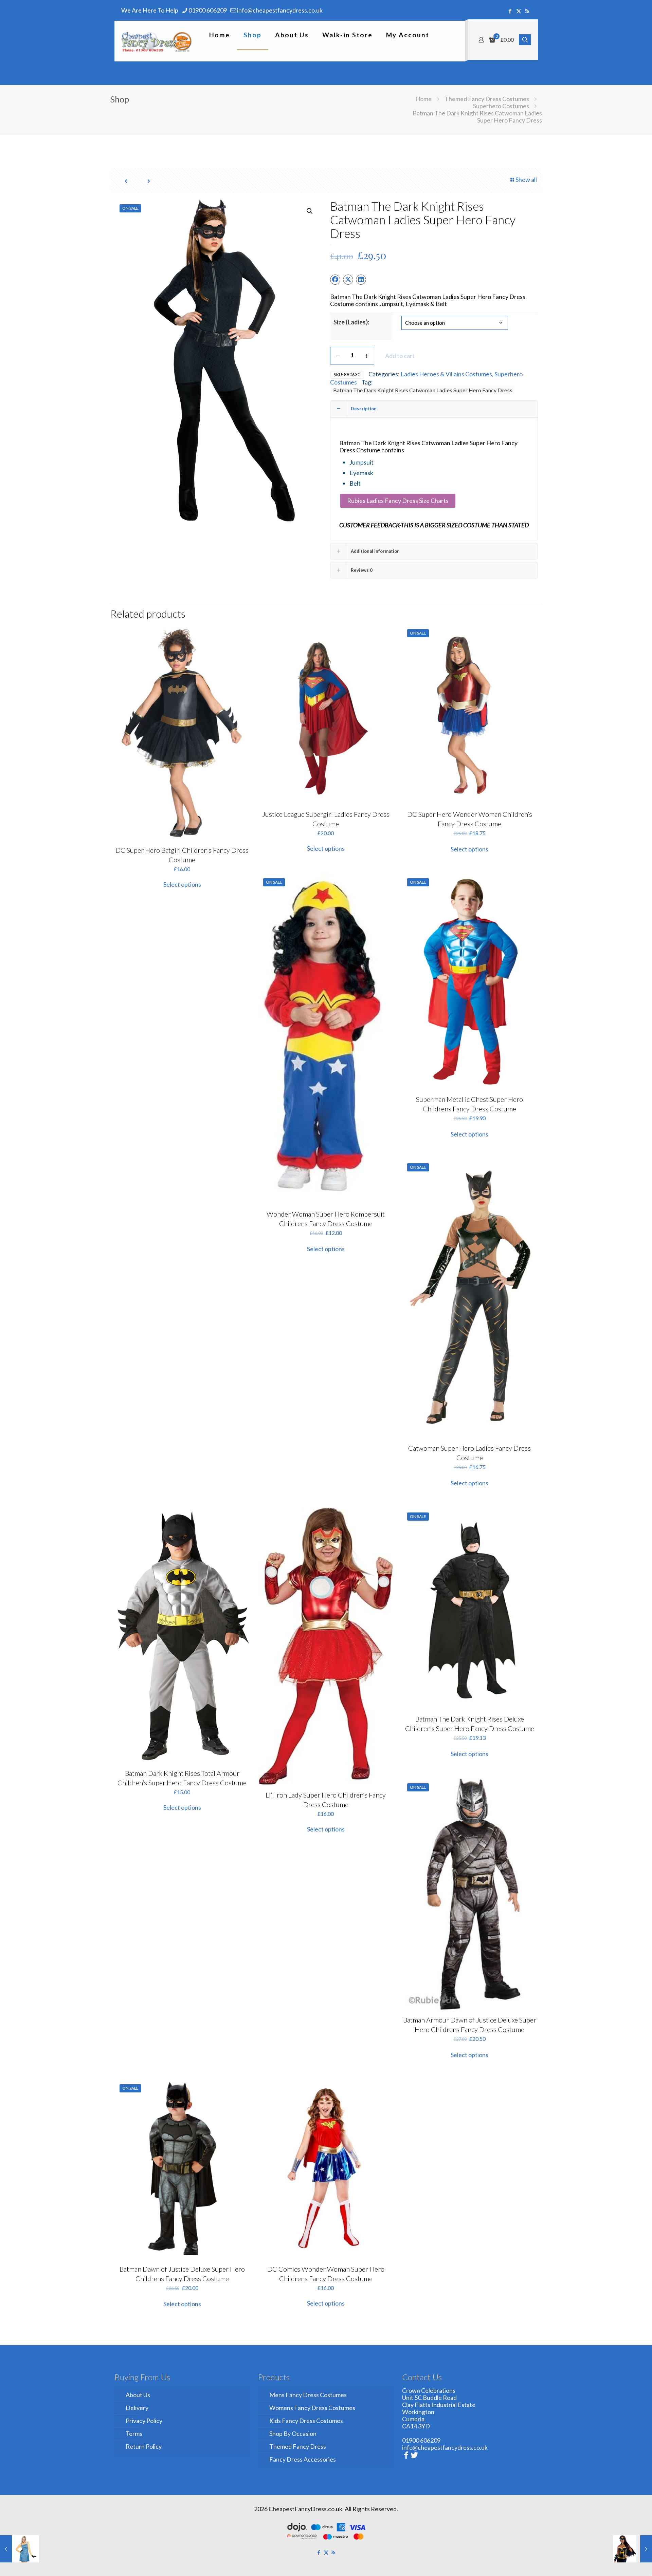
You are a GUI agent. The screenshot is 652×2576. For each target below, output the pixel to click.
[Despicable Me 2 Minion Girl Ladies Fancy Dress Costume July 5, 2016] (20, 2549)
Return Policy (144, 2446)
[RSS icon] (527, 11)
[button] (310, 211)
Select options (182, 884)
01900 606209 (208, 10)
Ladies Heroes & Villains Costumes (446, 374)
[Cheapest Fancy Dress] (157, 41)
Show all (526, 180)
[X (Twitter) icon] (519, 11)
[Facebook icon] (510, 11)
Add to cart (400, 356)
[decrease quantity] (338, 356)
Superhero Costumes (501, 106)
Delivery (137, 2408)
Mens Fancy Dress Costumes (308, 2395)
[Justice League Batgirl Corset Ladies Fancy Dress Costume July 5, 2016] (632, 2549)
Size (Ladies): (351, 322)
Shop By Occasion (293, 2433)
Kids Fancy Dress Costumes (306, 2421)
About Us (138, 2395)
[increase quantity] (367, 356)
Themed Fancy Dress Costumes (487, 99)
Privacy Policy (144, 2421)
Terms (134, 2433)
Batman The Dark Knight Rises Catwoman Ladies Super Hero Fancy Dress (423, 390)
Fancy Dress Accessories (303, 2459)
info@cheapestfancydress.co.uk (280, 10)
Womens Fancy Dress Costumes (312, 2408)
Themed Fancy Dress (298, 2446)
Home (423, 99)
